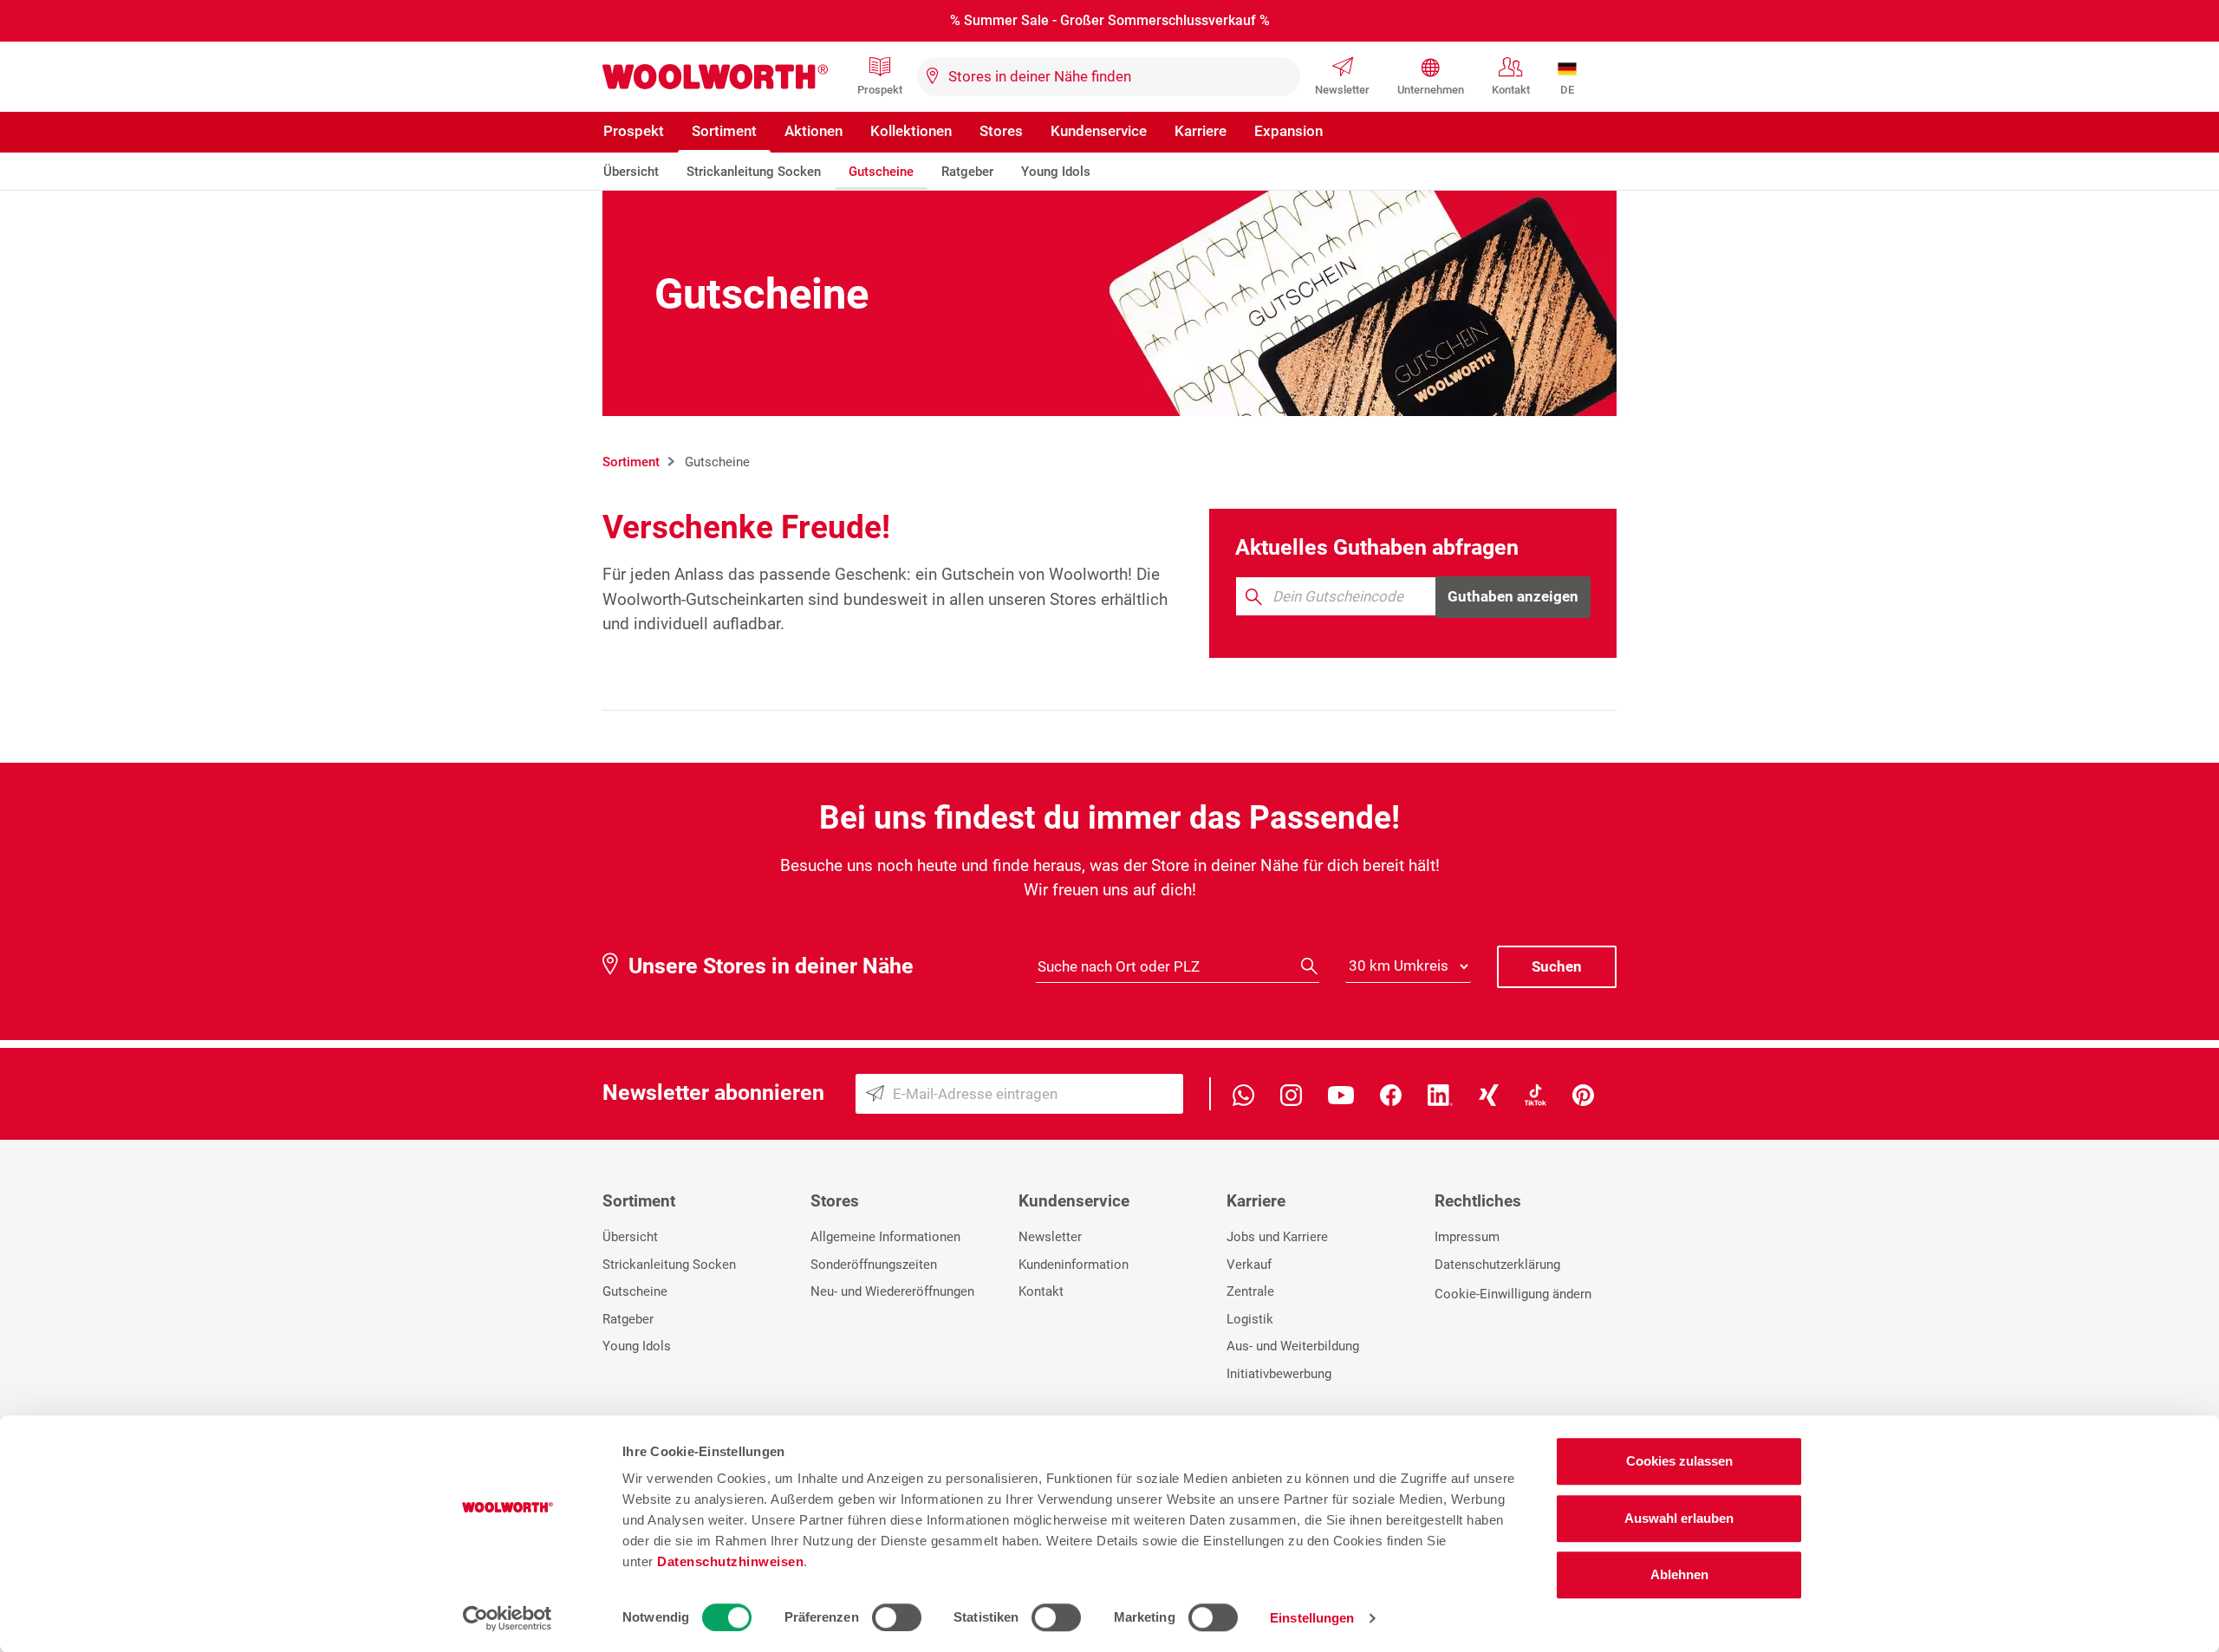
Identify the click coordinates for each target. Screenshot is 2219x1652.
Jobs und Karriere (1277, 1237)
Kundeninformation (1074, 1265)
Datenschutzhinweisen (730, 1561)
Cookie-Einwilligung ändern (1513, 1294)
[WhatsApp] (1243, 1093)
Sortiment (724, 131)
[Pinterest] (1583, 1093)
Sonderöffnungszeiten (874, 1265)
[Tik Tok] (1536, 1093)
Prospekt (880, 90)
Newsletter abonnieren (713, 1093)
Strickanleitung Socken (754, 172)
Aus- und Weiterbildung (1293, 1346)
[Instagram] (1291, 1093)
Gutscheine (881, 172)
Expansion (1288, 131)
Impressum (1467, 1237)
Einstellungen (1312, 1618)
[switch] (897, 1617)
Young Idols (1056, 172)
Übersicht (631, 172)
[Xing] (1489, 1093)
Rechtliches (1478, 1201)
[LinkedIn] (1440, 1093)
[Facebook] (1391, 1093)
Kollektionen (911, 131)
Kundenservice (1099, 131)
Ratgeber (967, 172)
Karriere (1201, 131)
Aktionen (813, 131)
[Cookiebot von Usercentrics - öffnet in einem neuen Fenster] (508, 1618)
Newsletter (1342, 90)
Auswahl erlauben (1679, 1518)
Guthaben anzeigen (1513, 596)
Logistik (1250, 1319)
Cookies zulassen (1679, 1461)
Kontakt (1511, 90)
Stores (1001, 131)
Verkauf (1249, 1265)
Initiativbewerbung (1279, 1374)
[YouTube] (1341, 1093)
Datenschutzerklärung (1497, 1265)
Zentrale (1250, 1291)
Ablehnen (1679, 1574)
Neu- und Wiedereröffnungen (892, 1291)
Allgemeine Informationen (885, 1237)
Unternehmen (1431, 90)
